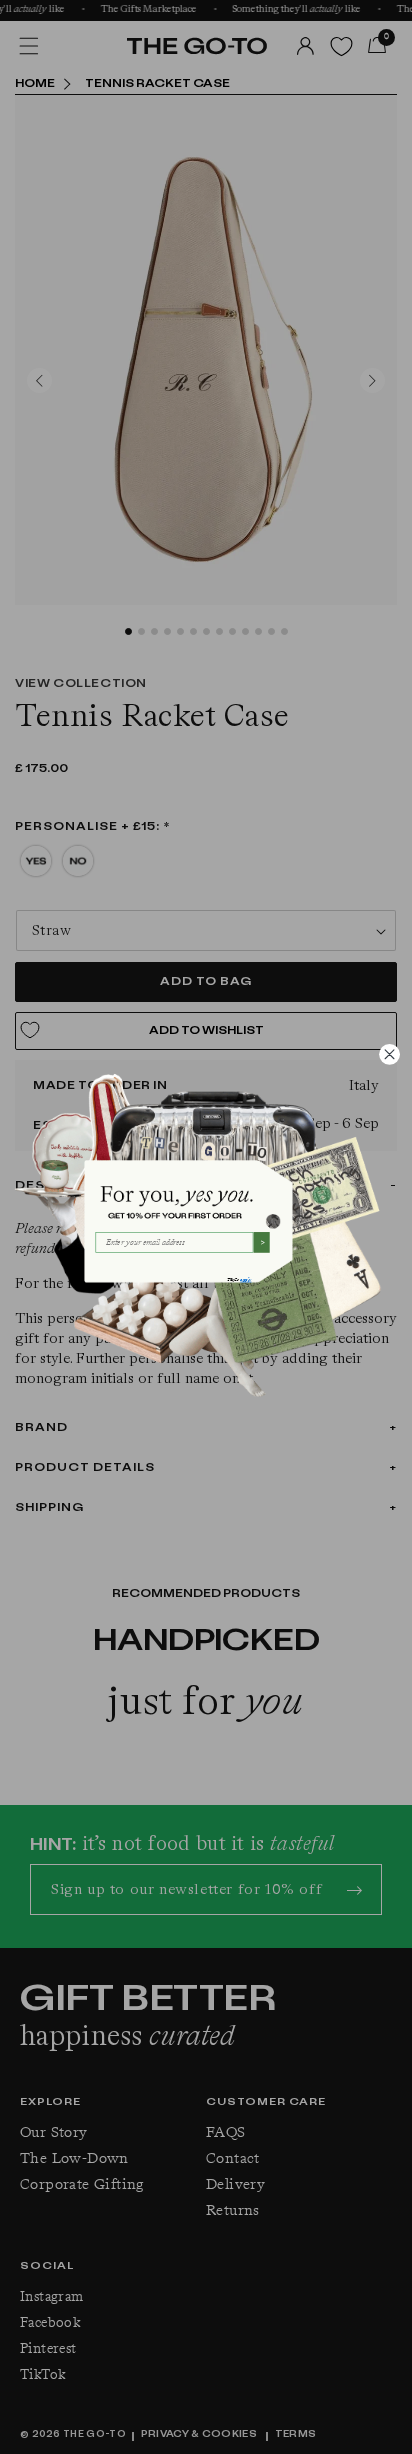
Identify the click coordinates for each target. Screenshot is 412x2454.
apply (245, 1279)
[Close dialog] (389, 1054)
